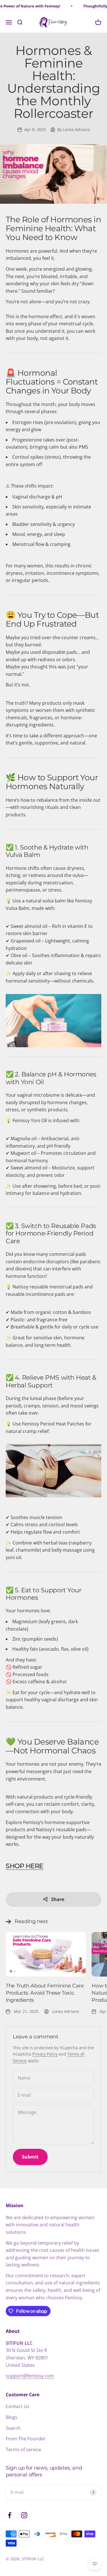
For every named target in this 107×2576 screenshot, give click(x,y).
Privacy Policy (45, 2054)
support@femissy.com (30, 2376)
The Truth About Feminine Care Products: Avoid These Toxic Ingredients (45, 1993)
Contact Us (18, 2406)
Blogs (12, 2417)
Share (58, 1899)
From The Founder (26, 2439)
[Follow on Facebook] (10, 2515)
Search (13, 2428)
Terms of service (23, 2450)
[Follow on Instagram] (24, 2515)
